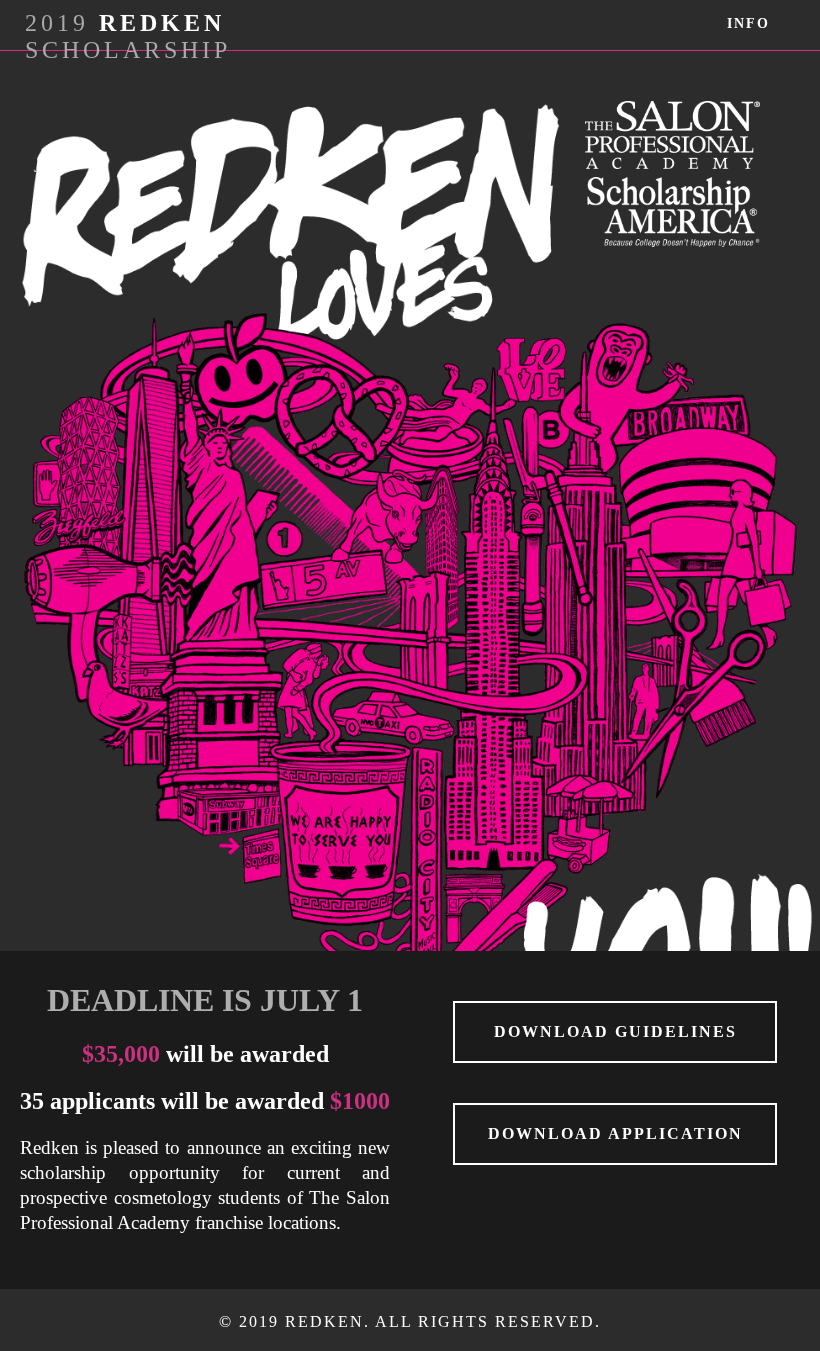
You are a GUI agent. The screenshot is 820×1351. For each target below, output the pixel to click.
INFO (748, 23)
